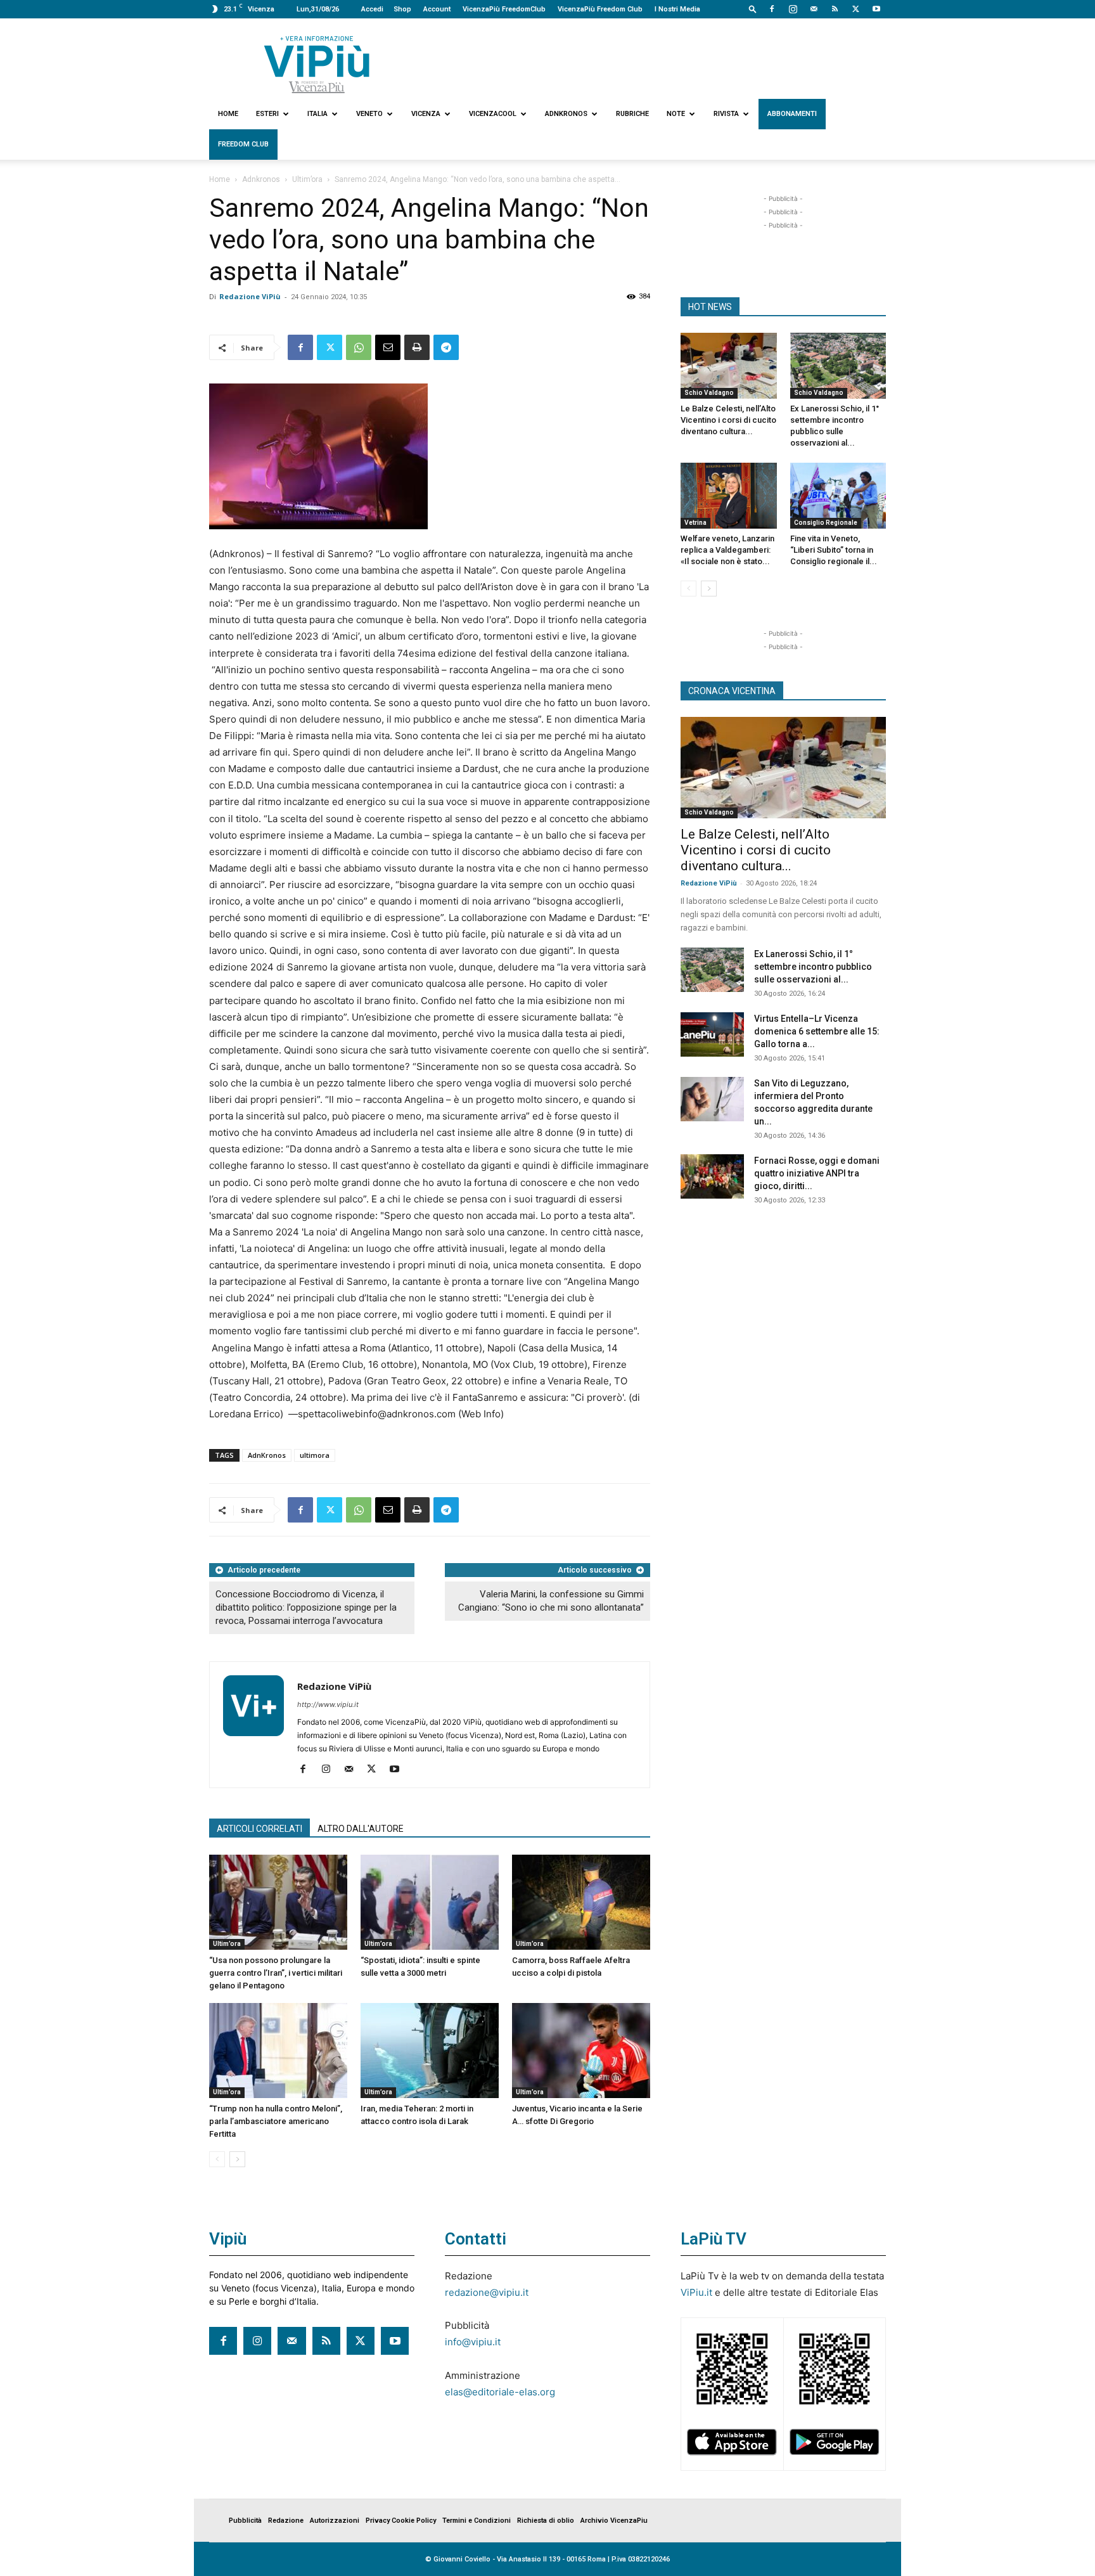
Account (437, 9)
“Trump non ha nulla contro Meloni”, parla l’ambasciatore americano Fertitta (276, 2121)
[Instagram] (793, 9)
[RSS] (835, 9)
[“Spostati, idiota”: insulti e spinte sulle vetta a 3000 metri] (430, 1902)
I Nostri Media (677, 9)
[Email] (388, 347)
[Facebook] (772, 9)
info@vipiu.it (473, 2342)
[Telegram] (446, 347)
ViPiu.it (696, 2292)
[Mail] (814, 9)
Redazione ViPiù (250, 296)
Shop (402, 9)
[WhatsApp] (359, 347)
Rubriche (632, 114)
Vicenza (426, 114)
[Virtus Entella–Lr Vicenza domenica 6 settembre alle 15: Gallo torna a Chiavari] (712, 1034)
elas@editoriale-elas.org (500, 2392)
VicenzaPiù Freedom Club (600, 9)
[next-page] (237, 2159)
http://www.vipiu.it (328, 1704)
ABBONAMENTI (792, 114)
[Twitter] (855, 9)
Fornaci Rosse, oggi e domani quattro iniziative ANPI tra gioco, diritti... (817, 1173)
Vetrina (695, 523)
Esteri (267, 114)
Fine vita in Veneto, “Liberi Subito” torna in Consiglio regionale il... (834, 550)
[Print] (417, 347)
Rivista (726, 114)
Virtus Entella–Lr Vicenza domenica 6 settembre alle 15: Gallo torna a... (817, 1031)
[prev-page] (217, 2159)
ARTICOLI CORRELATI (259, 1829)
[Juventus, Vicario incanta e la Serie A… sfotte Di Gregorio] (581, 2051)
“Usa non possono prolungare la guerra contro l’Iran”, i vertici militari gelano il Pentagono (276, 1973)
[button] (753, 9)
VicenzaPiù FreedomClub (504, 9)
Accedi (372, 9)
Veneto (369, 114)
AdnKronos (267, 1455)
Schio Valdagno (709, 393)
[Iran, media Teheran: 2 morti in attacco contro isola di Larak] (430, 2051)
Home (228, 114)
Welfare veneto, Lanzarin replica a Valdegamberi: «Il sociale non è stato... (727, 550)
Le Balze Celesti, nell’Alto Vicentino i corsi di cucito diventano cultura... (728, 420)
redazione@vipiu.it (487, 2292)
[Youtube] (876, 9)
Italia (317, 114)
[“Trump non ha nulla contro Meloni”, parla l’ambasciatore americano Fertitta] (278, 2051)
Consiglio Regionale (826, 523)
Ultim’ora (307, 179)
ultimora (315, 1455)
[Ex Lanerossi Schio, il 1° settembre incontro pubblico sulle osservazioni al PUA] (838, 366)
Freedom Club (243, 144)
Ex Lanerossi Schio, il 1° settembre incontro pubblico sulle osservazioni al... (813, 967)
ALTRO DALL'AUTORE (361, 1829)
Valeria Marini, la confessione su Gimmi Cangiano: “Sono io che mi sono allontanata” (551, 1601)
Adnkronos (566, 114)
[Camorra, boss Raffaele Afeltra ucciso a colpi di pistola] (581, 1902)
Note (676, 114)
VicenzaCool (493, 114)
